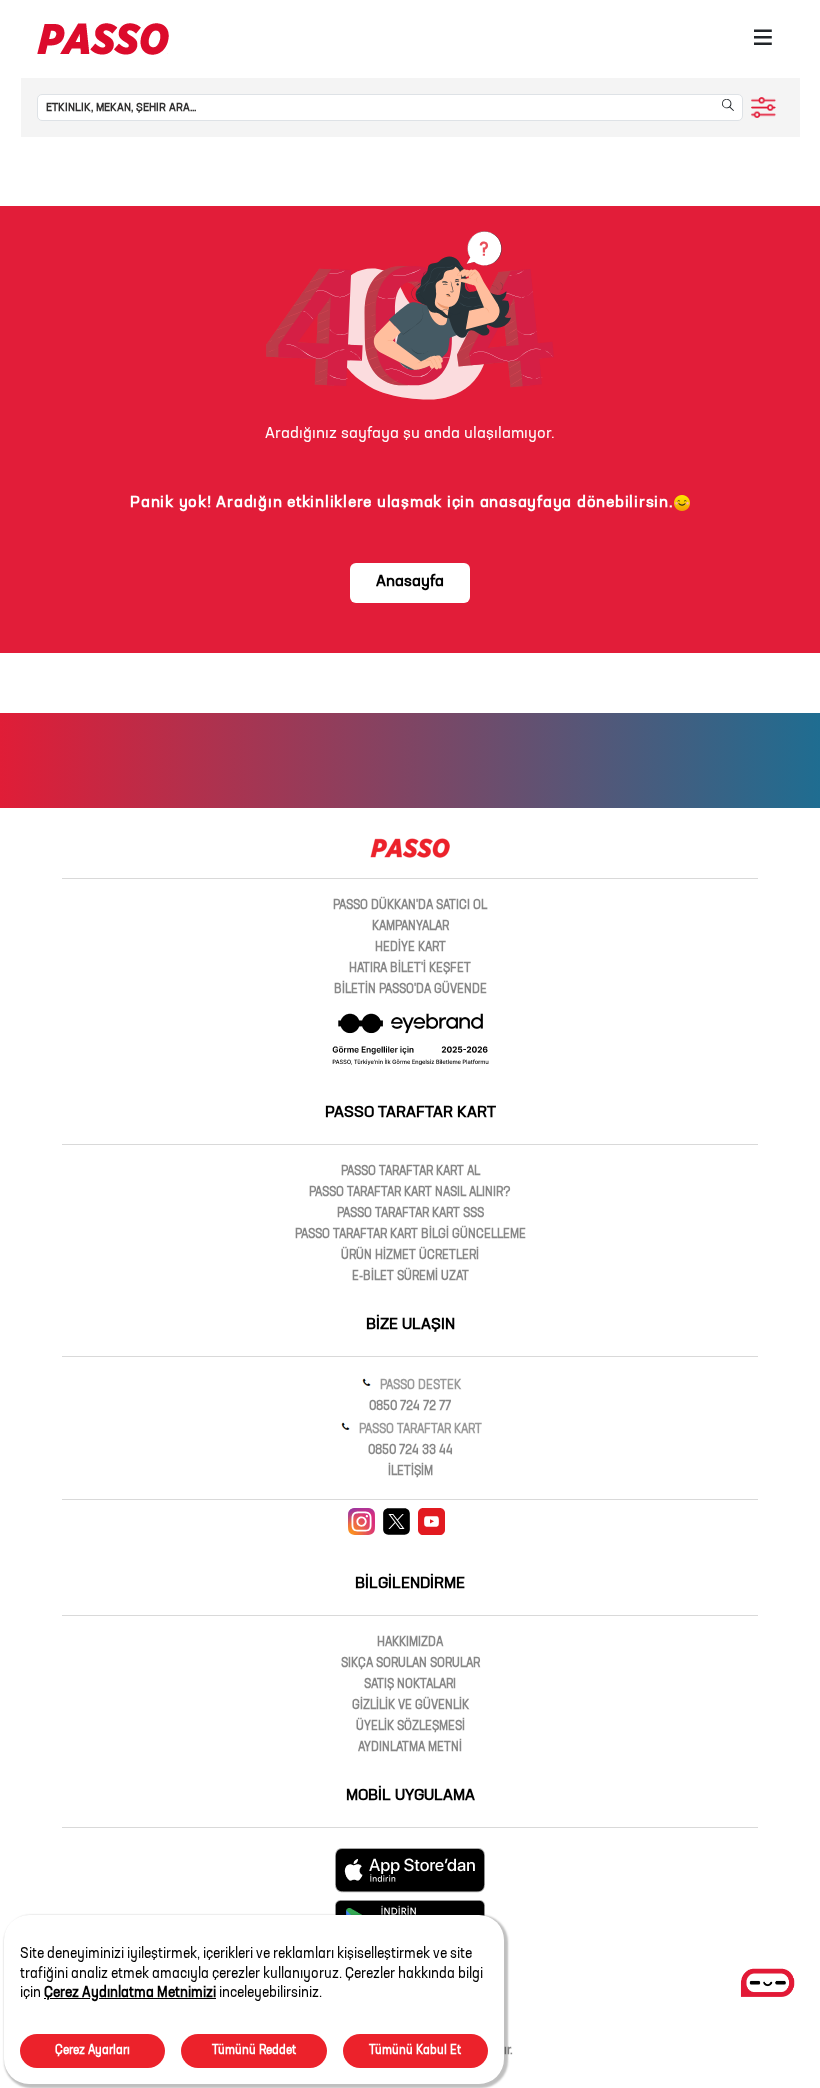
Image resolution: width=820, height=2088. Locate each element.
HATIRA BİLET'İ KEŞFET (410, 969)
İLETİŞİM (410, 1472)
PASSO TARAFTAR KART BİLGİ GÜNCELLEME (410, 1235)
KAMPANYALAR (410, 927)
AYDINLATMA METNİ (410, 1748)
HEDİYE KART (410, 948)
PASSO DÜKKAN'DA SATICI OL (410, 906)
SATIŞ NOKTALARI (410, 1685)
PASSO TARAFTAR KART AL (410, 1172)
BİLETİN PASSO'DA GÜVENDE (410, 990)
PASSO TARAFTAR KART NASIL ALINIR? (410, 1193)
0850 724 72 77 (410, 1407)
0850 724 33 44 (410, 1451)
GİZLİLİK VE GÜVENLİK (410, 1706)
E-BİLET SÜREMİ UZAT (410, 1277)
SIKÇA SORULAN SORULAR (410, 1664)
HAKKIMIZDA (410, 1643)
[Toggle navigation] (763, 39)
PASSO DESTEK (419, 1386)
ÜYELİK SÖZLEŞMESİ (410, 1727)
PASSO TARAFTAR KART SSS (410, 1214)
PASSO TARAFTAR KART (419, 1430)
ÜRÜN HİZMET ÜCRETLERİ (410, 1256)
